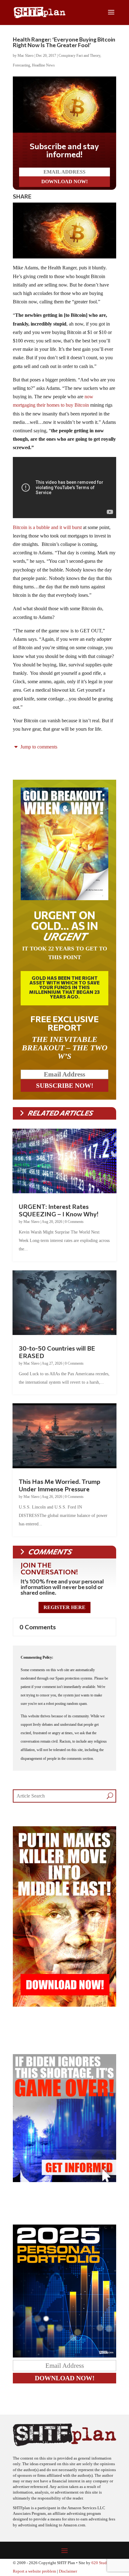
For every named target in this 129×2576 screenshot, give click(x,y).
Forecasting (21, 65)
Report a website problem (34, 2566)
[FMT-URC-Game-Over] (64, 2175)
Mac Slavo (26, 56)
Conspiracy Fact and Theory (79, 56)
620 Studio (101, 2558)
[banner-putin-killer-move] (64, 2000)
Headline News (43, 65)
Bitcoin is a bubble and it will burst (47, 522)
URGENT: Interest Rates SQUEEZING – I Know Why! (59, 1205)
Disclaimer (68, 2566)
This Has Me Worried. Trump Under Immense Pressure (59, 1480)
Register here (64, 1602)
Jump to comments (38, 742)
